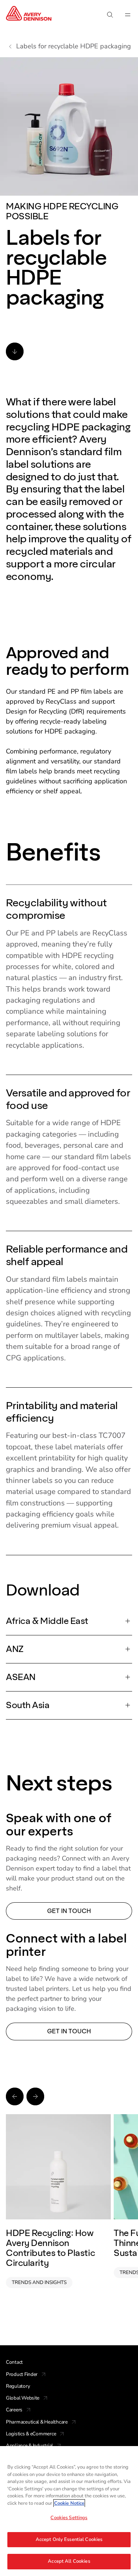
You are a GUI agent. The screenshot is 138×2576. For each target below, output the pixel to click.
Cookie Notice (69, 2503)
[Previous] (15, 2096)
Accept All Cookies (69, 2561)
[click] (15, 351)
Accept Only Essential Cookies (69, 2539)
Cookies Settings (69, 2518)
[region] (69, 2511)
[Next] (35, 2096)
